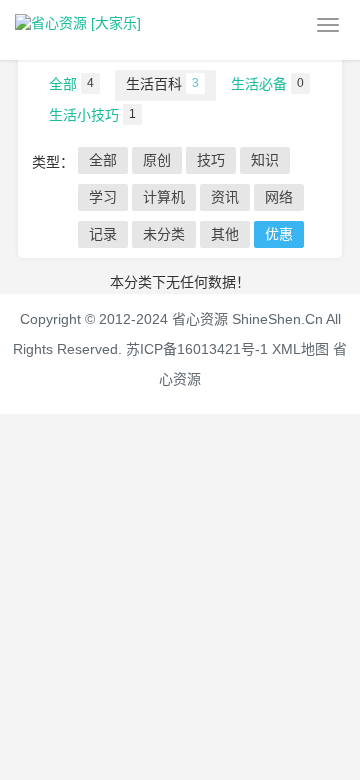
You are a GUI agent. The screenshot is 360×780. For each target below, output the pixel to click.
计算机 (164, 197)
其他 (225, 234)
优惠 (279, 234)
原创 (157, 160)
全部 (71, 84)
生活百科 (162, 84)
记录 (103, 234)
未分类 (164, 234)
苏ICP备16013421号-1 (197, 349)
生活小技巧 (92, 115)
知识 (265, 160)
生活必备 (267, 84)
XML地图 (300, 349)
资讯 (225, 197)
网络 (279, 197)
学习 (103, 197)
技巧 (211, 160)
